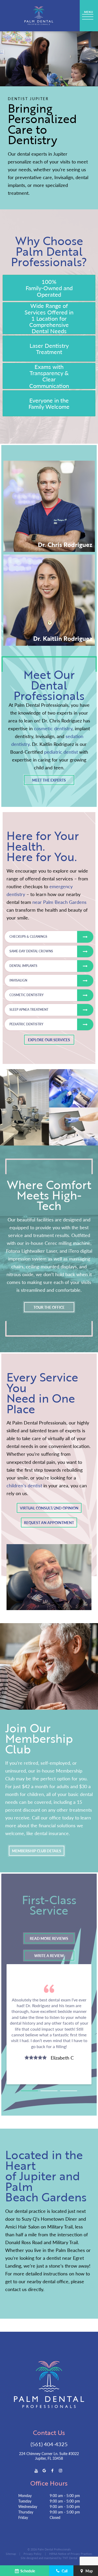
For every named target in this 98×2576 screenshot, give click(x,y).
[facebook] (52, 2470)
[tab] (29, 2089)
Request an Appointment (49, 1523)
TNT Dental (70, 2558)
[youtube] (36, 2470)
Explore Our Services (49, 1040)
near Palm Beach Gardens (59, 902)
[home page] (39, 16)
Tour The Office (49, 1307)
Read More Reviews (49, 1938)
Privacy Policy (33, 2554)
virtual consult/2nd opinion (49, 1508)
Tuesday (25, 2501)
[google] (44, 2470)
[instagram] (60, 2470)
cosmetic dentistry (53, 728)
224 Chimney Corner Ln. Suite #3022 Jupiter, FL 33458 (49, 2456)
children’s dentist (24, 1485)
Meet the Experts (49, 780)
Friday (23, 2517)
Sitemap (11, 2554)
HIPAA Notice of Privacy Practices (71, 2554)
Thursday (26, 2512)
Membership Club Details (37, 1851)
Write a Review (49, 1956)
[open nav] (89, 16)
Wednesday (28, 2506)
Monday (25, 2495)
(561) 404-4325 (49, 2444)
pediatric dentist (61, 752)
